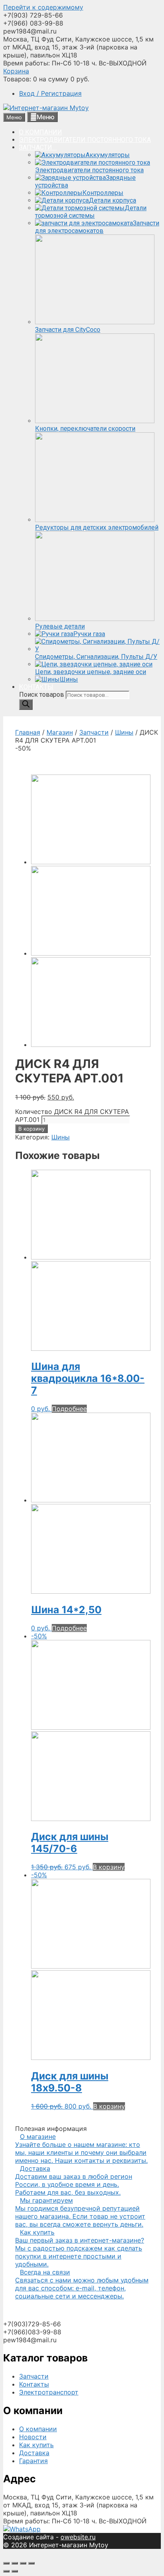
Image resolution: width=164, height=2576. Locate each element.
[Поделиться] (15, 2563)
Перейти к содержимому (43, 7)
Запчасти (94, 732)
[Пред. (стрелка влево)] (6, 2571)
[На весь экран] (23, 2563)
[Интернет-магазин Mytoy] (46, 108)
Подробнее (69, 1409)
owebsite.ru (78, 2537)
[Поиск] (26, 705)
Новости (33, 2437)
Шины (124, 732)
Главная (28, 732)
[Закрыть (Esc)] (6, 2563)
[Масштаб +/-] (31, 2563)
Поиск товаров (42, 695)
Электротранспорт (49, 2392)
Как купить (36, 2445)
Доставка (34, 2453)
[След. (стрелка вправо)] (15, 2571)
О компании (38, 2429)
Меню (46, 117)
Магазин (60, 732)
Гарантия (33, 2461)
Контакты (34, 2384)
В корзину (31, 1129)
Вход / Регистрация (50, 93)
